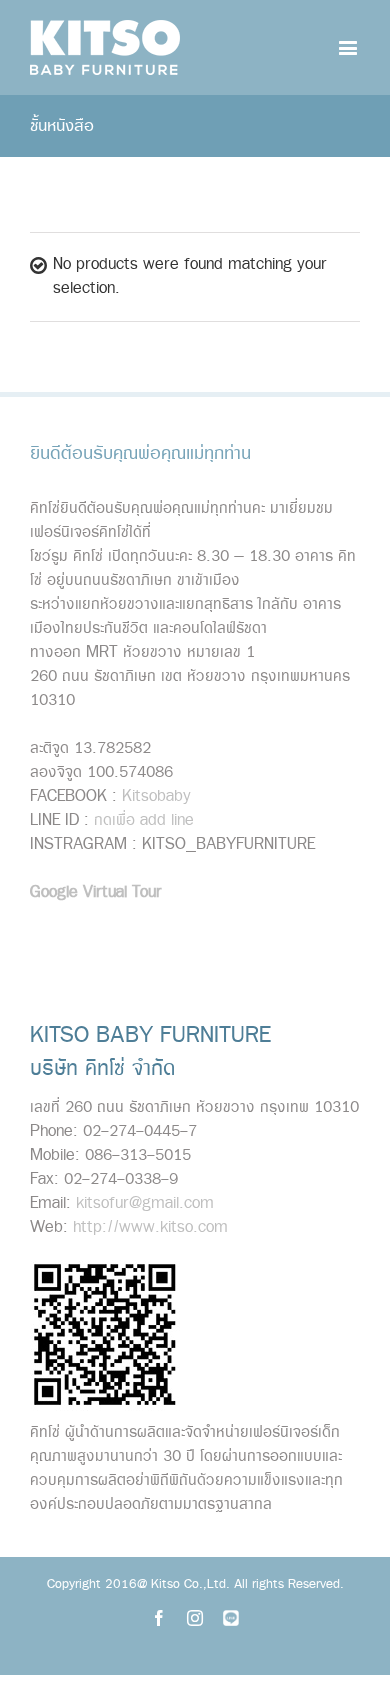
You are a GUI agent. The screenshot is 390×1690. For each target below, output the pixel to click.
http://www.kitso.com (150, 1227)
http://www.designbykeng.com (228, 936)
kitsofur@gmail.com (145, 1203)
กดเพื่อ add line (144, 820)
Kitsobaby (156, 796)
